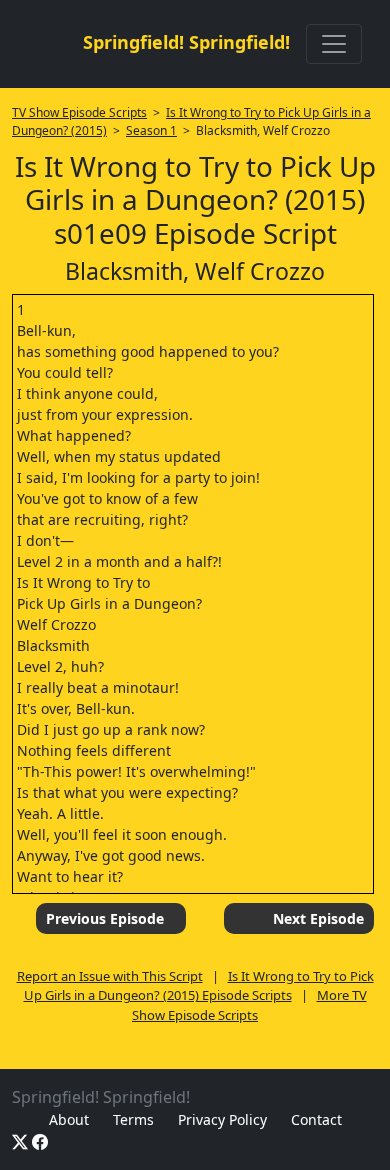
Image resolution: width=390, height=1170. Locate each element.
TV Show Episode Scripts (79, 112)
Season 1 (151, 130)
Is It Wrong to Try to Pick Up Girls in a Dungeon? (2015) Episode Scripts (199, 986)
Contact (316, 1119)
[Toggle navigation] (334, 44)
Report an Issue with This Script (110, 976)
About (69, 1119)
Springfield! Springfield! (186, 42)
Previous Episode (105, 918)
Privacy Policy (222, 1119)
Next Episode (318, 918)
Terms (133, 1119)
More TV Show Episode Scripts (249, 1005)
